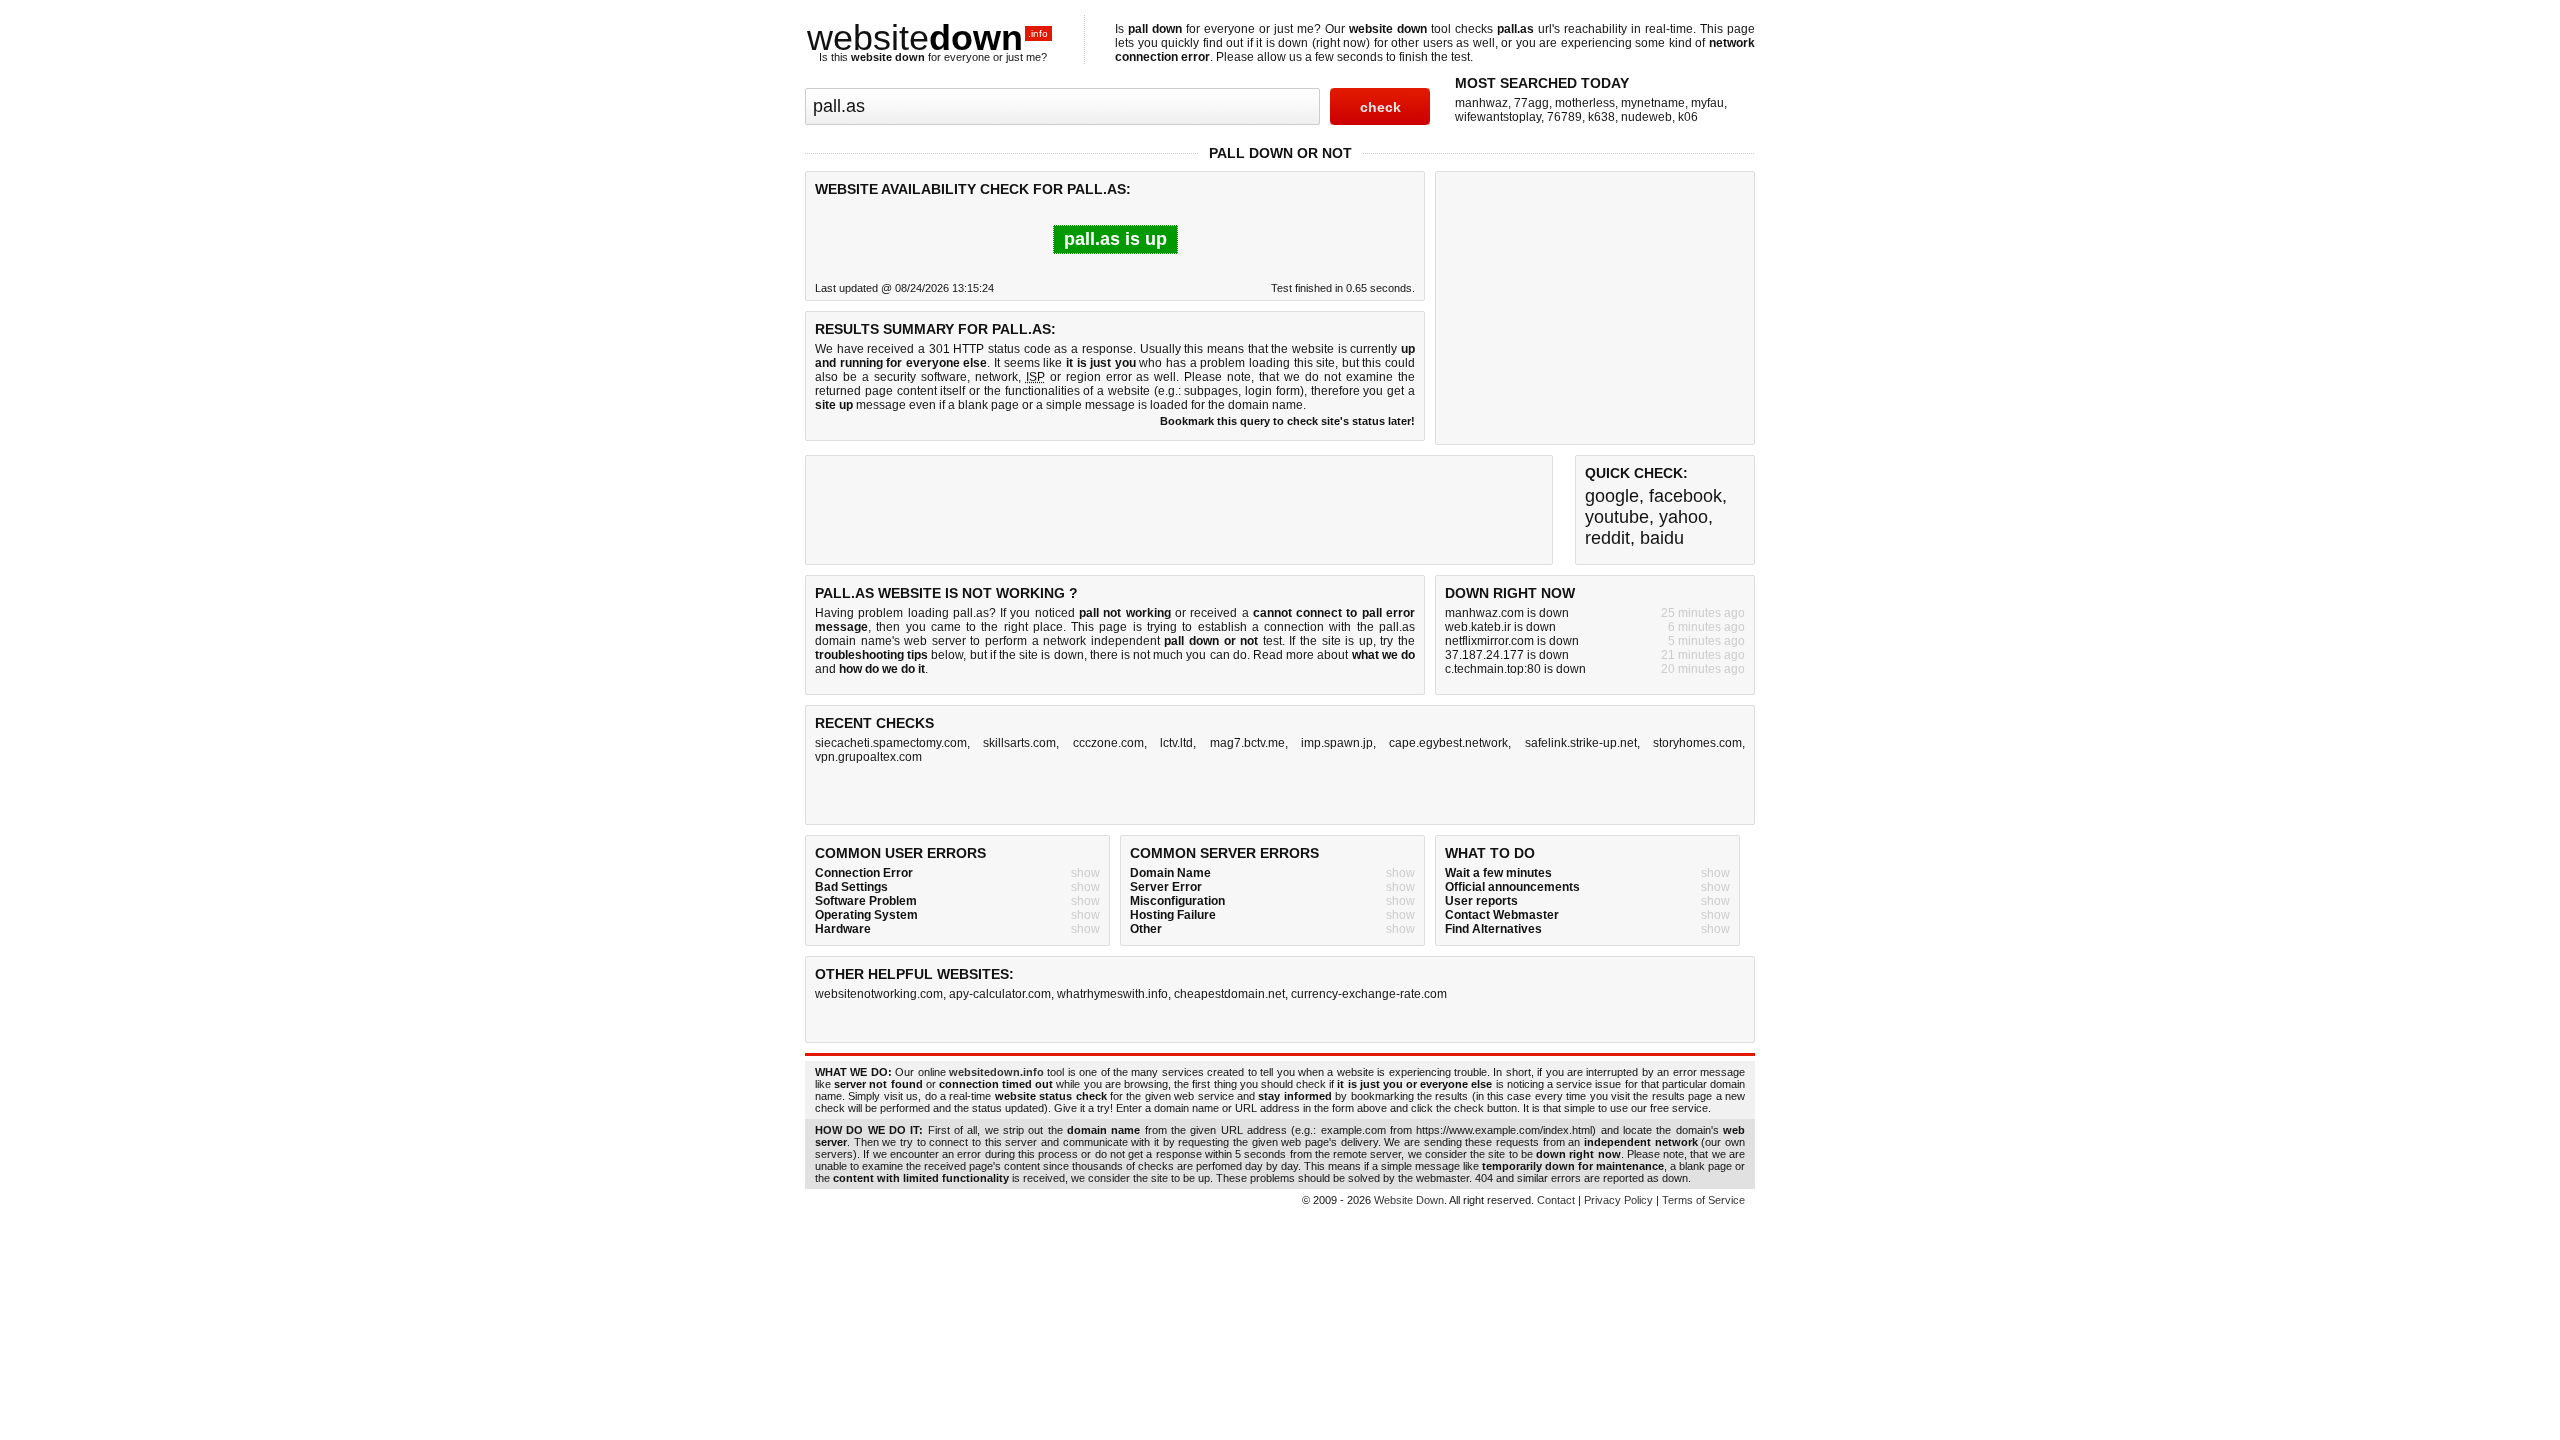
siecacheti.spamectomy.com (891, 743)
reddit (1607, 538)
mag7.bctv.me (1247, 743)
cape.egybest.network (1448, 743)
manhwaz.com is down (1507, 613)
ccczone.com (1108, 743)
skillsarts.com (1019, 743)
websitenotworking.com (879, 994)
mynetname (1653, 103)
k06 (1688, 117)
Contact (1556, 1200)
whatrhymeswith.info (1112, 994)
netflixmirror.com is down (1512, 641)
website (927, 37)
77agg (1531, 103)
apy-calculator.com (1000, 994)
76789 (1564, 117)
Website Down (1409, 1200)
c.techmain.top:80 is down (1515, 669)
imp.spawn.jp (1337, 743)
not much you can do (1190, 655)
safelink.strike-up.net (1581, 743)
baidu (1662, 538)
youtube (1617, 517)
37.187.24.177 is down (1507, 655)
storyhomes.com (1697, 743)
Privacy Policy (1618, 1200)
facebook (1685, 496)
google (1612, 496)
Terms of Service (1703, 1200)
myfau (1707, 103)
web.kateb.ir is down (1500, 627)
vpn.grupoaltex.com (868, 757)
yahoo (1683, 517)
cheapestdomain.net (1229, 994)
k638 (1601, 117)
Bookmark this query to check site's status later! (1287, 421)
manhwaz (1481, 103)
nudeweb (1646, 117)
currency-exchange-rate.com (1369, 994)
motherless (1585, 103)
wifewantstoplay (1498, 117)
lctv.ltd (1176, 743)
